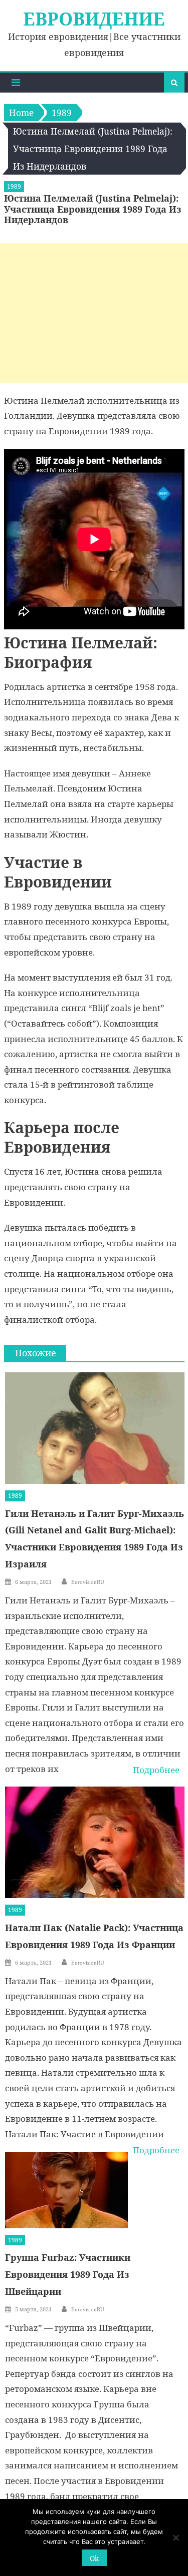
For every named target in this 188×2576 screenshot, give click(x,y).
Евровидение (94, 19)
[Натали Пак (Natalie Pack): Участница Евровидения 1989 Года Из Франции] (95, 1842)
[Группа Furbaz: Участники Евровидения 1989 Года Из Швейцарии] (66, 2190)
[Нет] (175, 2537)
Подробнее (156, 1770)
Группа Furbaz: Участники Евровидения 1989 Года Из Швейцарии (68, 2274)
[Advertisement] (94, 313)
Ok (94, 2558)
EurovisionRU (88, 1582)
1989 (14, 186)
